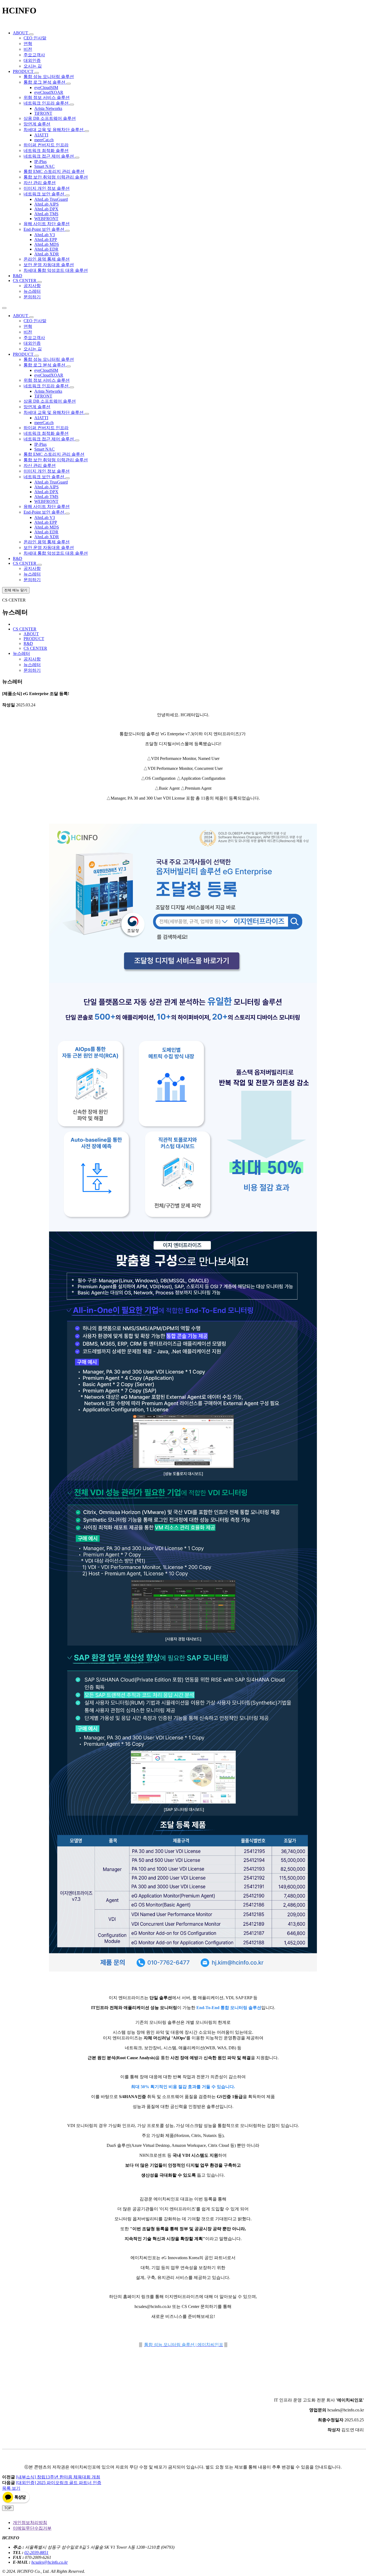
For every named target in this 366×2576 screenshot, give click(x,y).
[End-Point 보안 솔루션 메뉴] (68, 231)
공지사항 (32, 659)
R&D (28, 643)
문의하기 (32, 670)
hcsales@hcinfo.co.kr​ (50, 2562)
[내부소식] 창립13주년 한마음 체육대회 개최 (58, 2477)
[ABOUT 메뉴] (31, 34)
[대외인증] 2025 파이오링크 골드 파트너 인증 (59, 2483)
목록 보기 (11, 2488)
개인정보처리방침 (30, 2523)
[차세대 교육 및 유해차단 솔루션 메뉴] (87, 131)
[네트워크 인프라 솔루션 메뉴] (72, 105)
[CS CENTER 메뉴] (40, 282)
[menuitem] (21, 33)
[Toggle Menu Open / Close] (4, 308)
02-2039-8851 (36, 2553)
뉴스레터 (32, 665)
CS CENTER (35, 648)
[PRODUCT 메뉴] (37, 73)
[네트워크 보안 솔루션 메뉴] (68, 195)
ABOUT (31, 634)
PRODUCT (34, 639)
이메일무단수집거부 (32, 2528)
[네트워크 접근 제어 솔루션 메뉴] (77, 158)
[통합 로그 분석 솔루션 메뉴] (69, 84)
